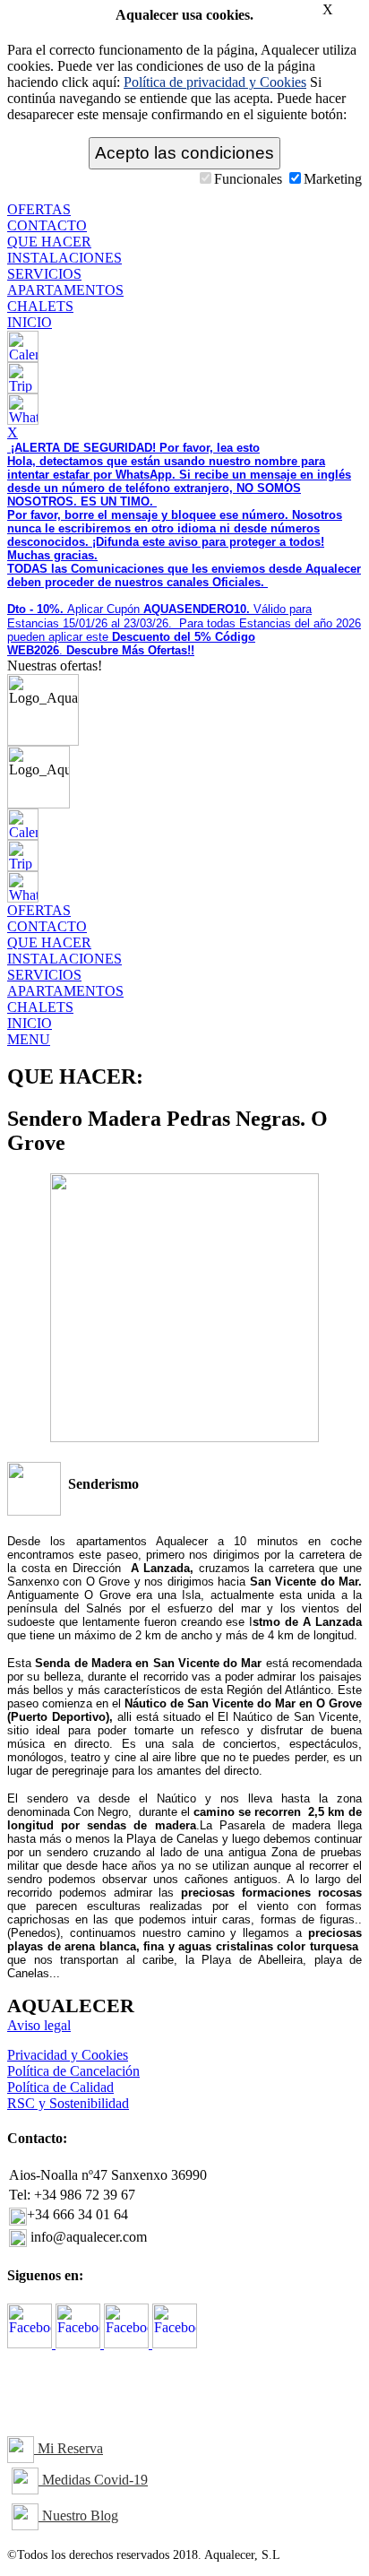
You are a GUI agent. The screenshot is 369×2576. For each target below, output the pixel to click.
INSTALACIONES (64, 258)
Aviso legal (39, 2025)
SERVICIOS (44, 274)
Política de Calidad (60, 2087)
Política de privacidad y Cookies (215, 82)
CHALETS (40, 306)
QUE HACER (49, 242)
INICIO (30, 322)
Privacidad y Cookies (68, 2055)
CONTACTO (47, 225)
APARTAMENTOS (65, 290)
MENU (29, 1039)
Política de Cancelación (73, 2071)
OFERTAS (39, 209)
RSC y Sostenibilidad (68, 2103)
